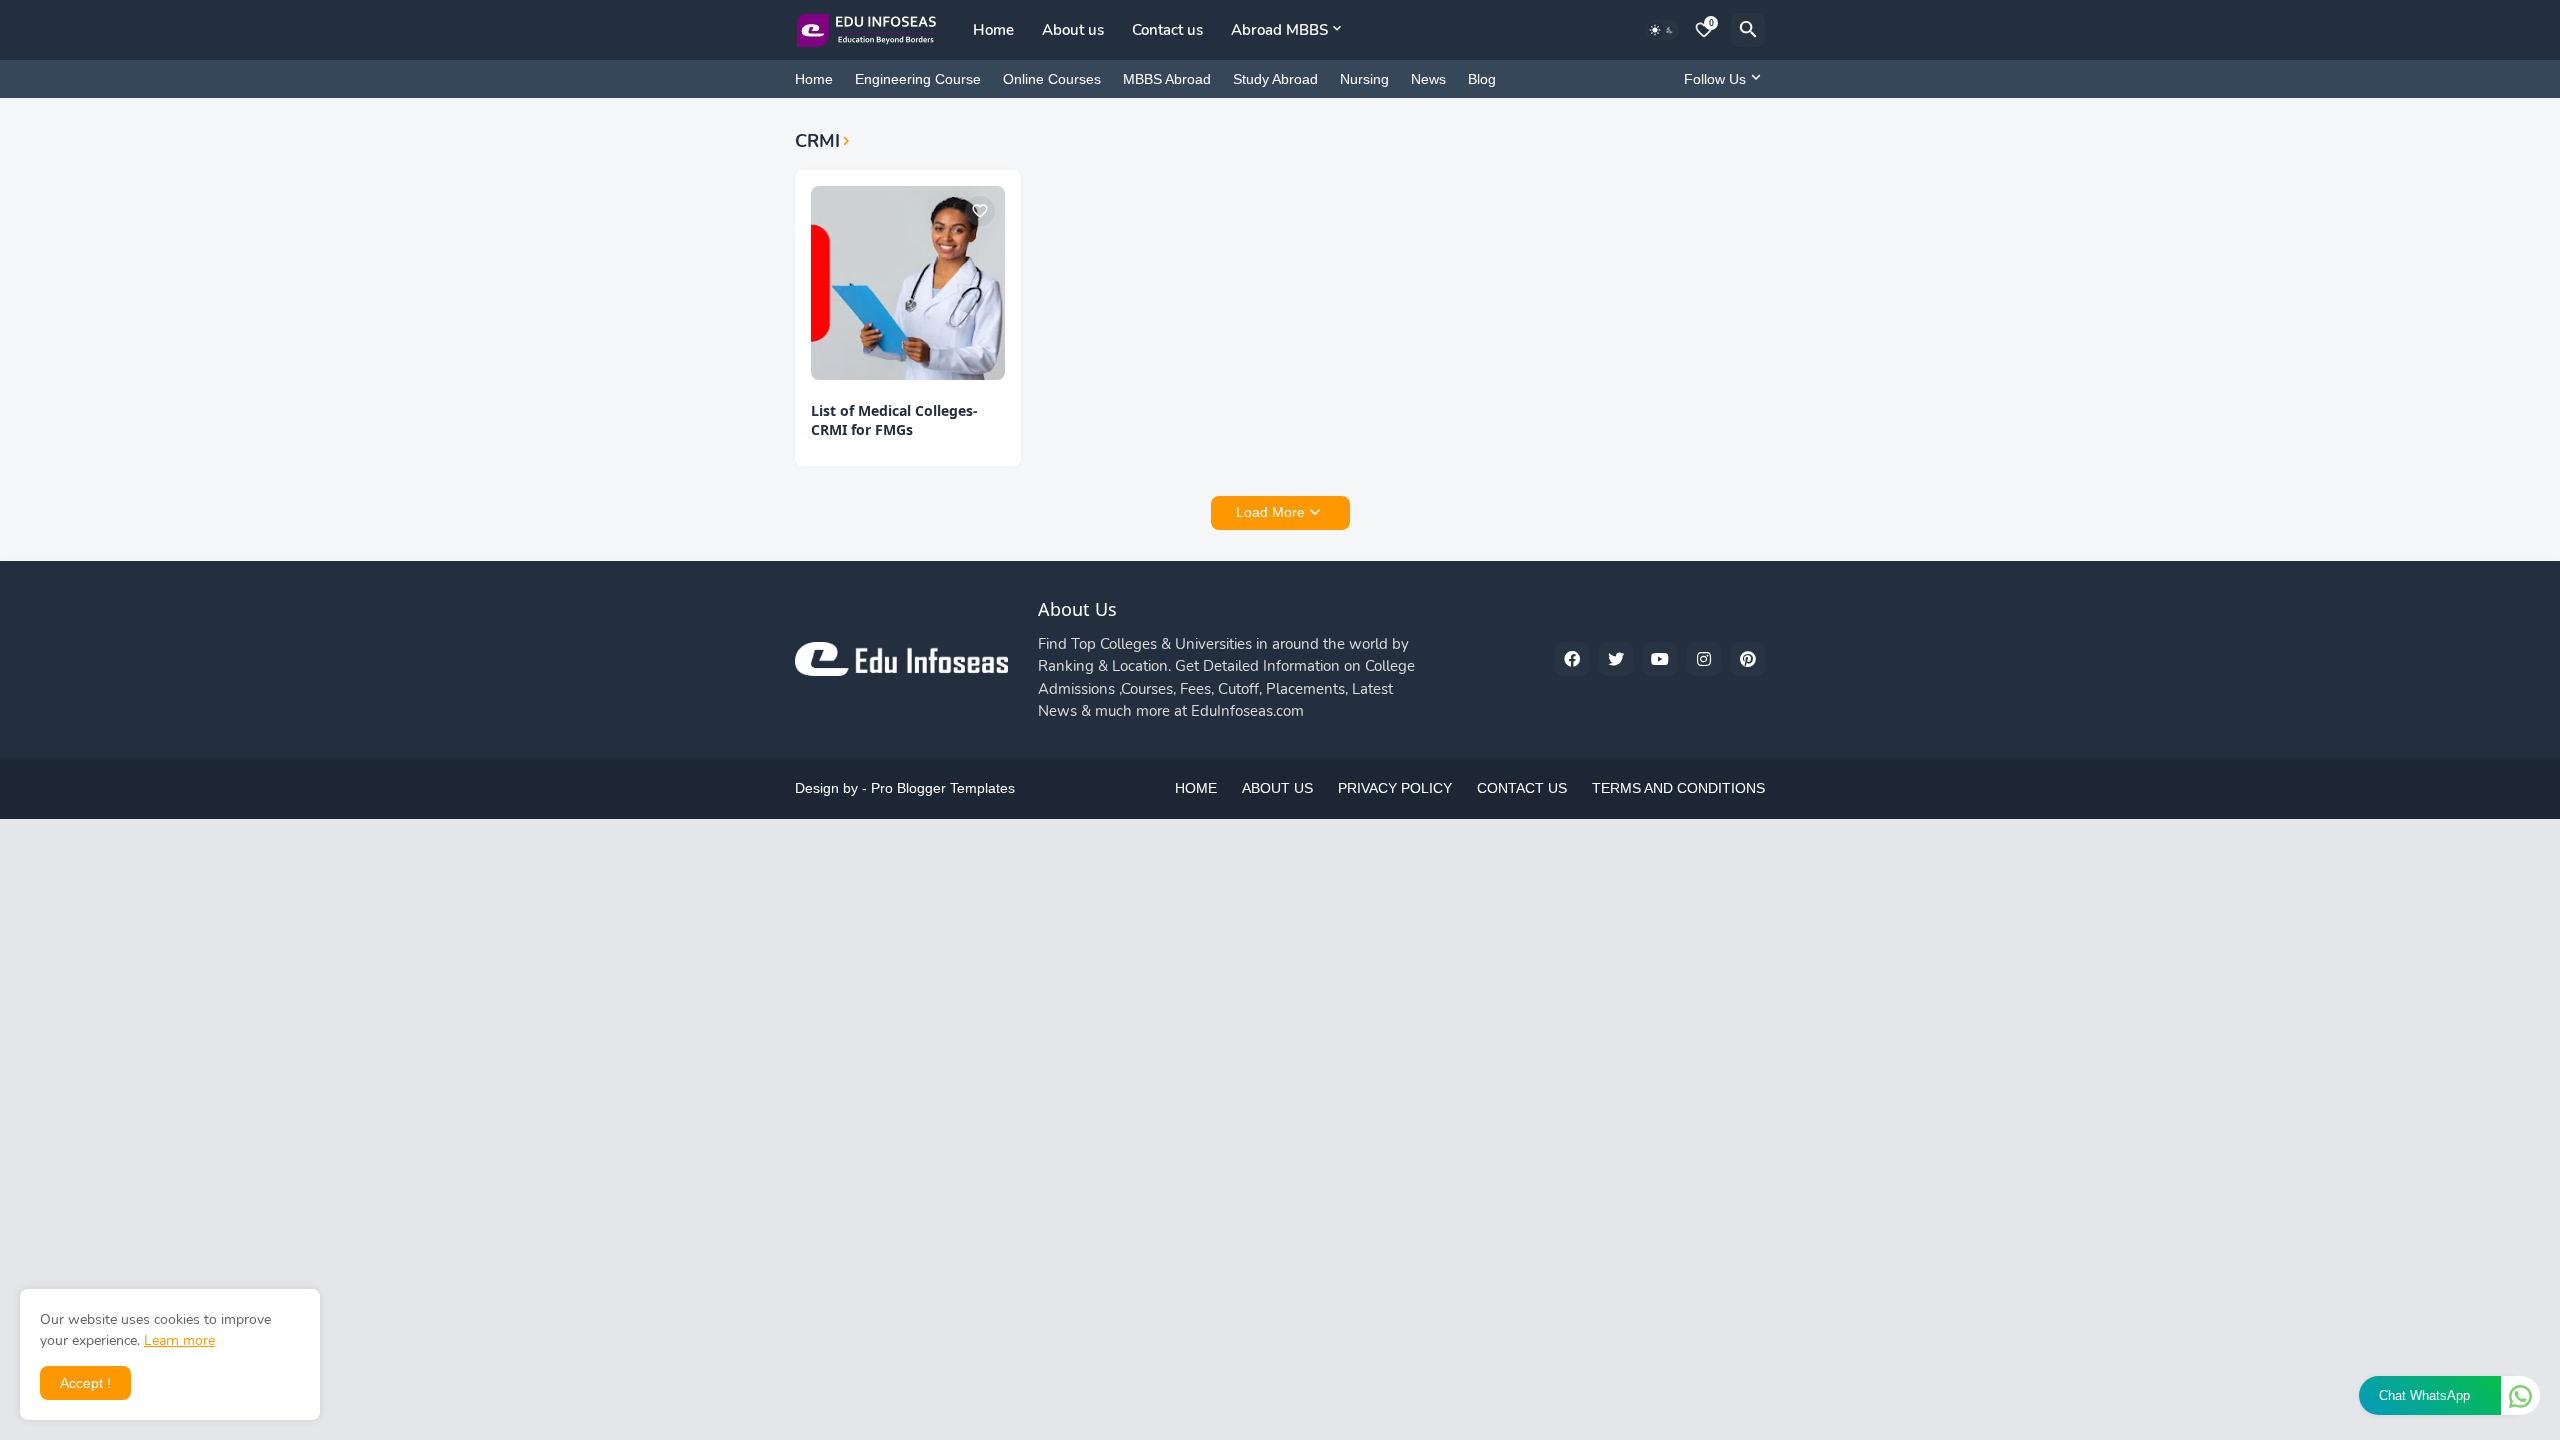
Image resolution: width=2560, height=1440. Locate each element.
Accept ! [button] (85, 1383)
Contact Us (1522, 788)
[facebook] (1572, 659)
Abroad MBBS (1279, 30)
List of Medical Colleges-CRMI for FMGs (894, 420)
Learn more (179, 1340)
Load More (1270, 512)
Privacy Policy (1395, 788)
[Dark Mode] (1662, 30)
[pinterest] (1748, 659)
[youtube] (1660, 659)
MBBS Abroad (1167, 79)
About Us (1277, 788)
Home (993, 30)
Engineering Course (918, 79)
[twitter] (1616, 659)
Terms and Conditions (1678, 788)
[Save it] (980, 211)
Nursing (1364, 79)
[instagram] (1704, 659)
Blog (1482, 79)
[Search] (1748, 30)
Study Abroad (1275, 79)
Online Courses (1052, 79)
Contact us (1167, 30)
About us (1073, 30)
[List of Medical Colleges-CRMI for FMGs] (908, 283)
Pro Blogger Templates (943, 788)
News (1428, 79)
